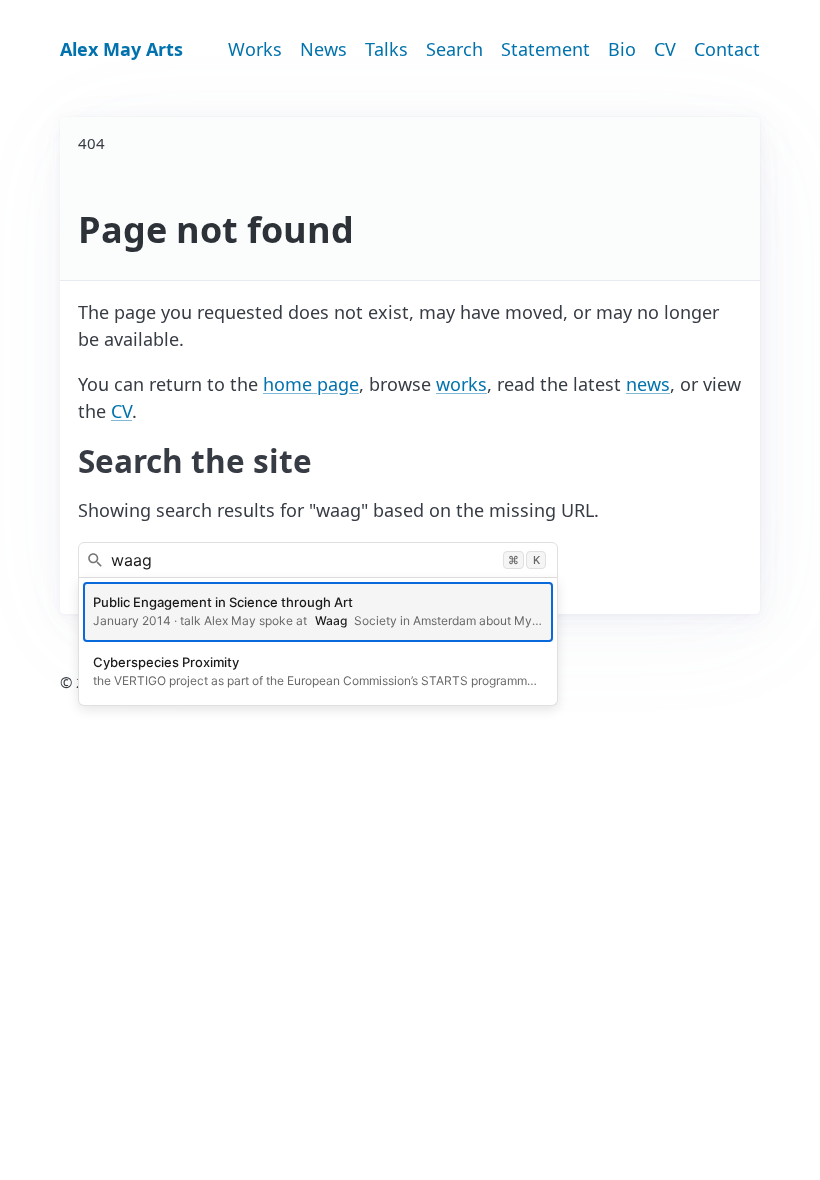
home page (311, 384)
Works (255, 49)
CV (665, 49)
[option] (318, 612)
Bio (622, 49)
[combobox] (318, 560)
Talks (386, 49)
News (323, 49)
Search (454, 49)
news (648, 384)
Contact (727, 49)
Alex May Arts (121, 49)
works (461, 384)
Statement (545, 49)
